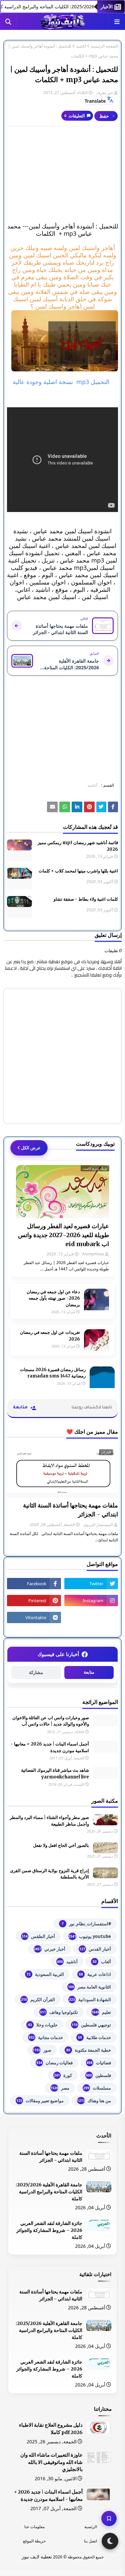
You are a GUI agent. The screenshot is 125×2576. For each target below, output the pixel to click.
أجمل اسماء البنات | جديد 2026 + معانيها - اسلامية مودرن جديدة (50, 1747)
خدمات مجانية (46, 2037)
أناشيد (81, 46)
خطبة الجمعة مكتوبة (89, 2050)
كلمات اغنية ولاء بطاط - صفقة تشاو (86, 899)
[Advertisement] (62, 175)
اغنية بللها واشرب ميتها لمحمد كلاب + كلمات (78, 871)
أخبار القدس (95, 1949)
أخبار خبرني (49, 1949)
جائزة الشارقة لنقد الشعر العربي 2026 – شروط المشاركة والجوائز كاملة (49, 2230)
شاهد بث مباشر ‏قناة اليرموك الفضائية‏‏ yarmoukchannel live (55, 1774)
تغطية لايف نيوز (37, 2557)
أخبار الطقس (38, 1936)
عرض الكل (31, 1148)
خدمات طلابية (94, 2037)
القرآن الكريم (38, 1999)
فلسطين (98, 2075)
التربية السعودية (45, 1974)
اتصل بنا (90, 2541)
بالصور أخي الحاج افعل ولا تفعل (61, 1845)
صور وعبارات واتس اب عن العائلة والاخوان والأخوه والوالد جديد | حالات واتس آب (51, 1721)
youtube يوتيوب (90, 1936)
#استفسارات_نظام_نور (86, 1924)
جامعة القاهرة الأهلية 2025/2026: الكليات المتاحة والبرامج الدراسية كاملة (49, 2192)
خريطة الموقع (34, 2541)
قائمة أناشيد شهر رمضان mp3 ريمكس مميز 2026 (78, 846)
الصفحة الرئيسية (104, 46)
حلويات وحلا (43, 2025)
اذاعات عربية (95, 1974)
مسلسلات (97, 2088)
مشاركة (36, 1673)
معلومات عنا (34, 2527)
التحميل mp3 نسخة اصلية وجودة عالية (61, 382)
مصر (60, 2088)
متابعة (89, 1672)
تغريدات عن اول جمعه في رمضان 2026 (50, 1336)
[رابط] (62, 341)
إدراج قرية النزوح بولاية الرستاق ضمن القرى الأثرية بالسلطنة (49, 1874)
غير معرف (104, 93)
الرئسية (91, 2527)
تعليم (101, 2012)
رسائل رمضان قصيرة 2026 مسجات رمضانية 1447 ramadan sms (53, 1373)
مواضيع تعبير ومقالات (40, 2101)
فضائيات (99, 2063)
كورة (63, 2075)
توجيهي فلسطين (91, 2025)
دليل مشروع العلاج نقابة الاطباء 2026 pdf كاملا (51, 2429)
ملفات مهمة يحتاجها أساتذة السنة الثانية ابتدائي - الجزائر (70, 1510)
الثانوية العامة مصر (89, 1987)
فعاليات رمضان (54, 2063)
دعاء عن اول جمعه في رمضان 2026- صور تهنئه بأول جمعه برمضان (53, 1298)
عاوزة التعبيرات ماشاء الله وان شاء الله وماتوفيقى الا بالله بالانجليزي (51, 2462)
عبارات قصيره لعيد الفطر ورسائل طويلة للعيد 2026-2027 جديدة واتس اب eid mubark (63, 1235)
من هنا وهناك (94, 2101)
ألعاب (102, 1962)
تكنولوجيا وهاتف (59, 2012)
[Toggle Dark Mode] (110, 2541)
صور (42, 2050)
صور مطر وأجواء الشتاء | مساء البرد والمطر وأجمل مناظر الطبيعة (49, 1821)
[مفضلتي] (109, 2518)
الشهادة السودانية (90, 1999)
